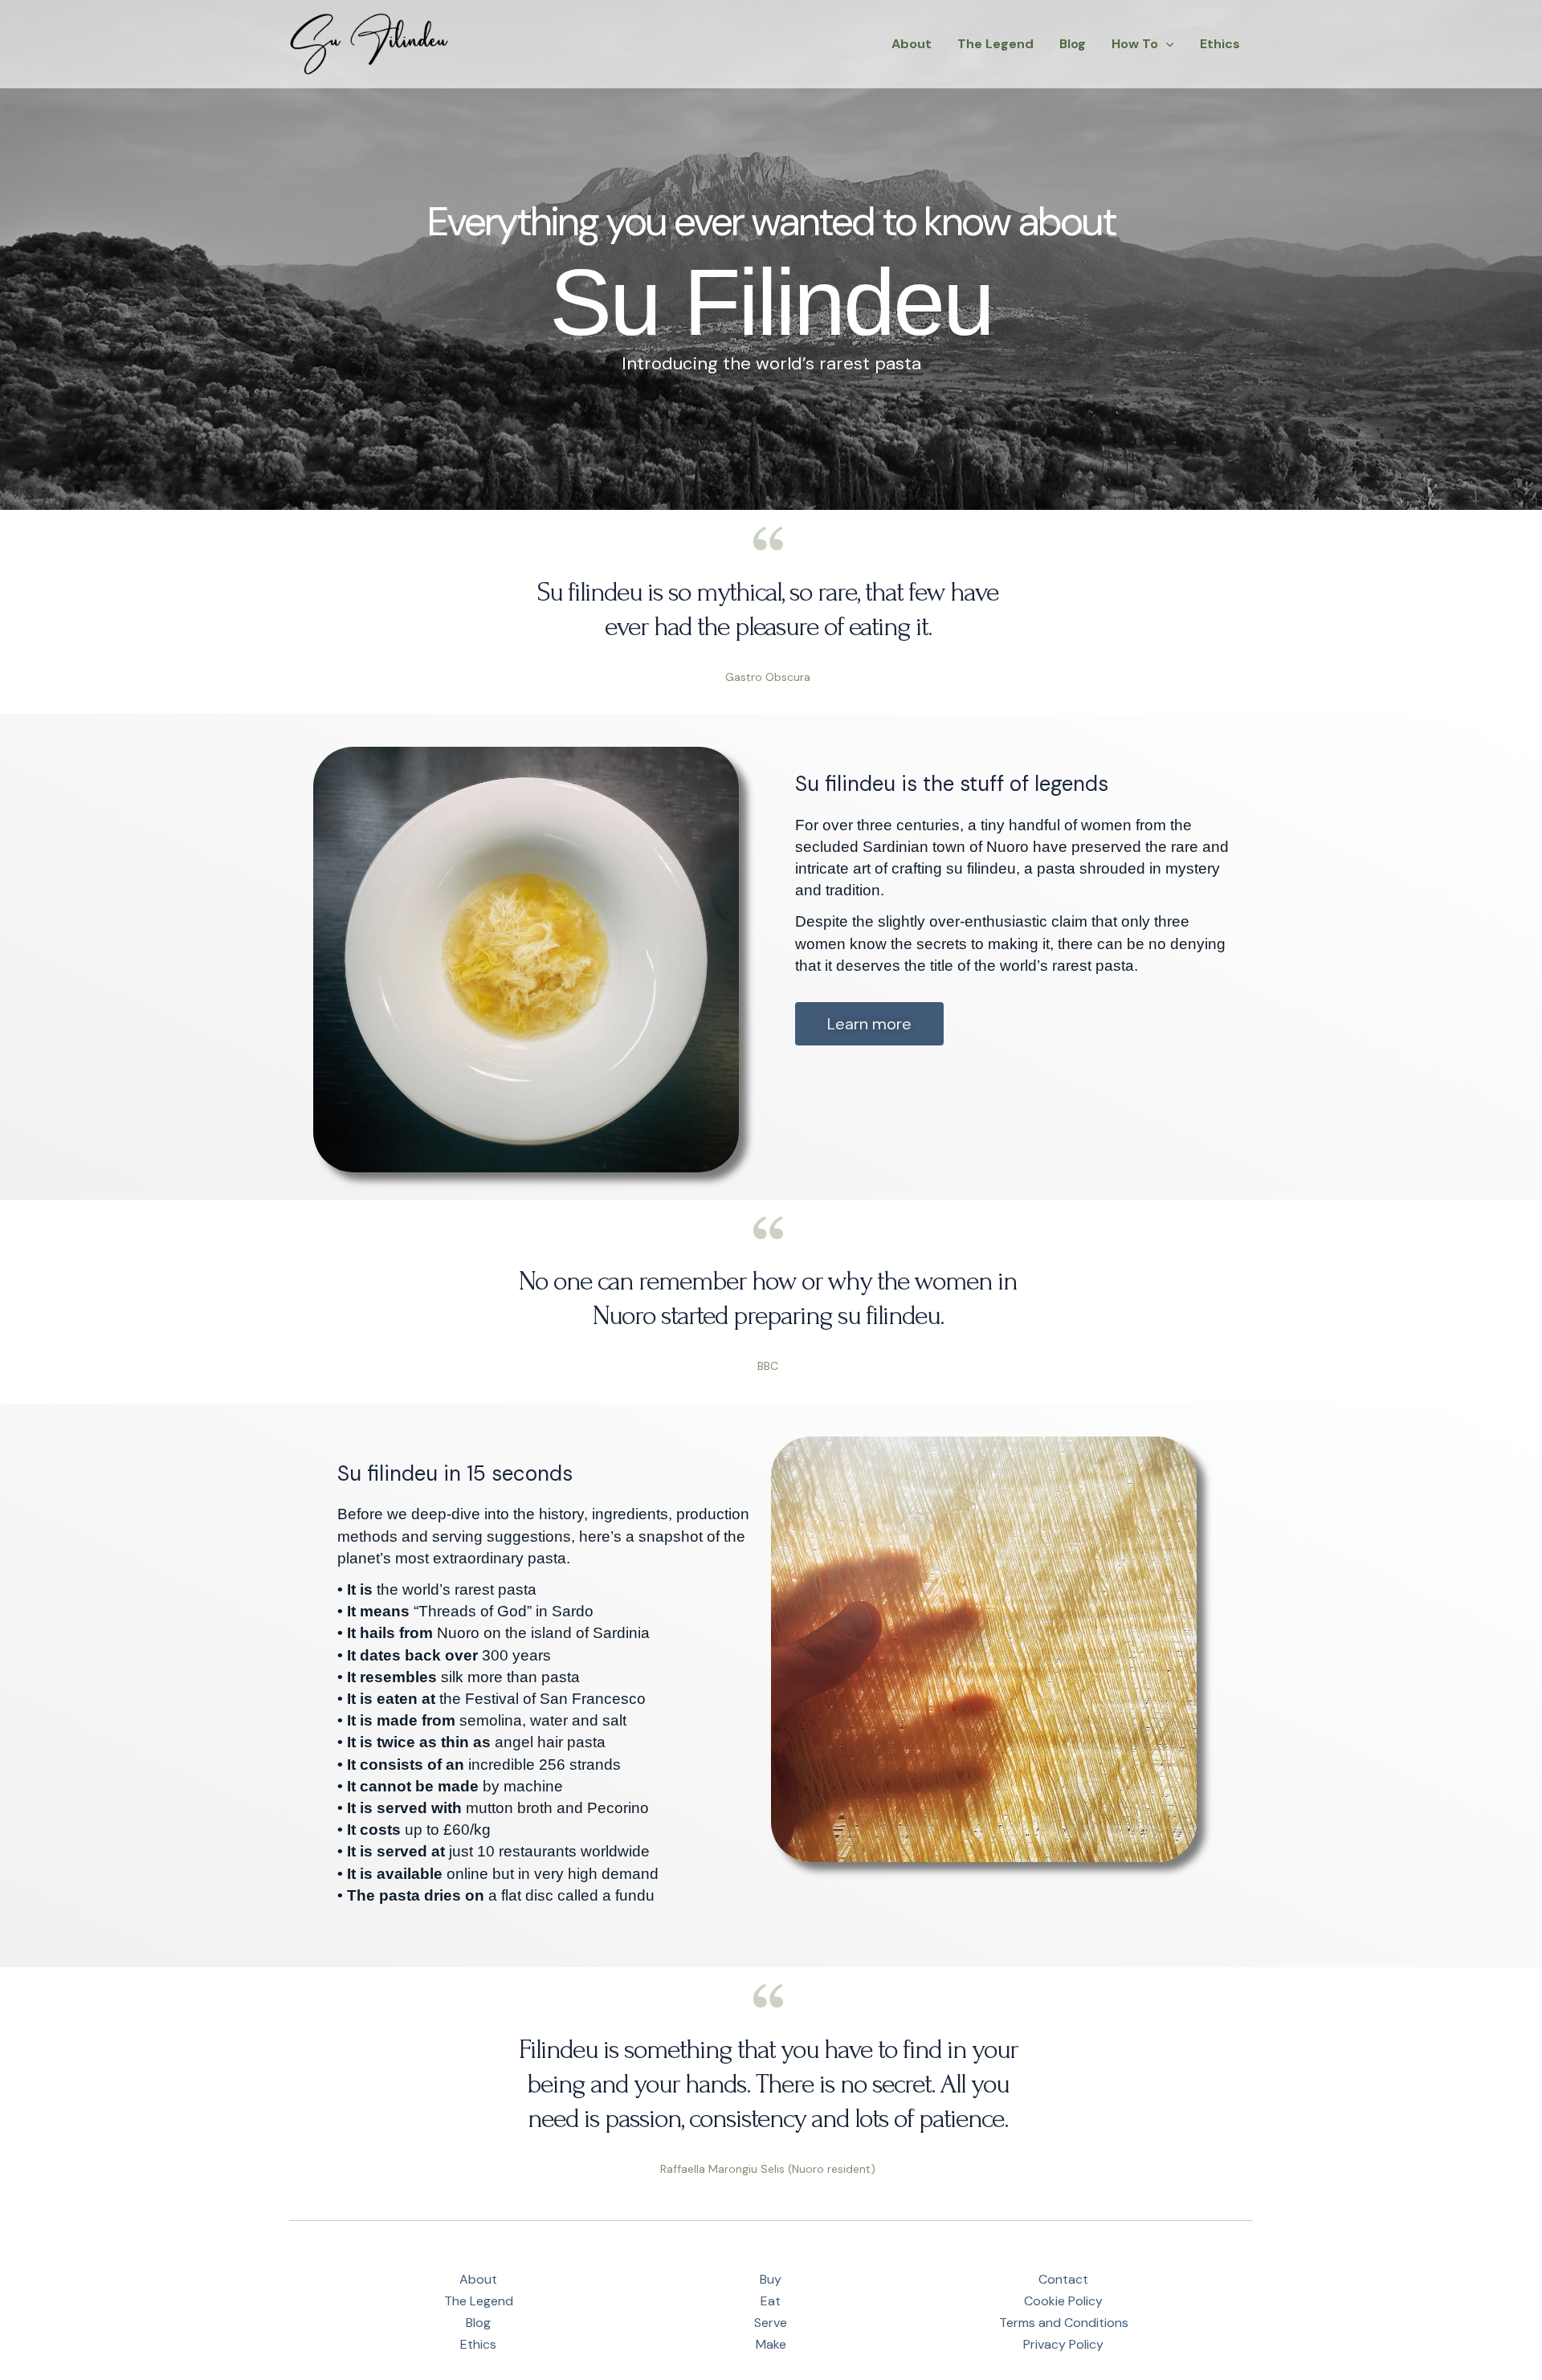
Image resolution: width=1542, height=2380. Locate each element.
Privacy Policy (1063, 2344)
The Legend (995, 44)
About (912, 44)
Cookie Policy (1063, 2301)
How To (1135, 44)
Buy (771, 2279)
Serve (771, 2323)
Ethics (1220, 44)
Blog (1073, 44)
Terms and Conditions (1064, 2323)
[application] (1166, 44)
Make (771, 2344)
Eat (771, 2301)
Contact (1063, 2279)
